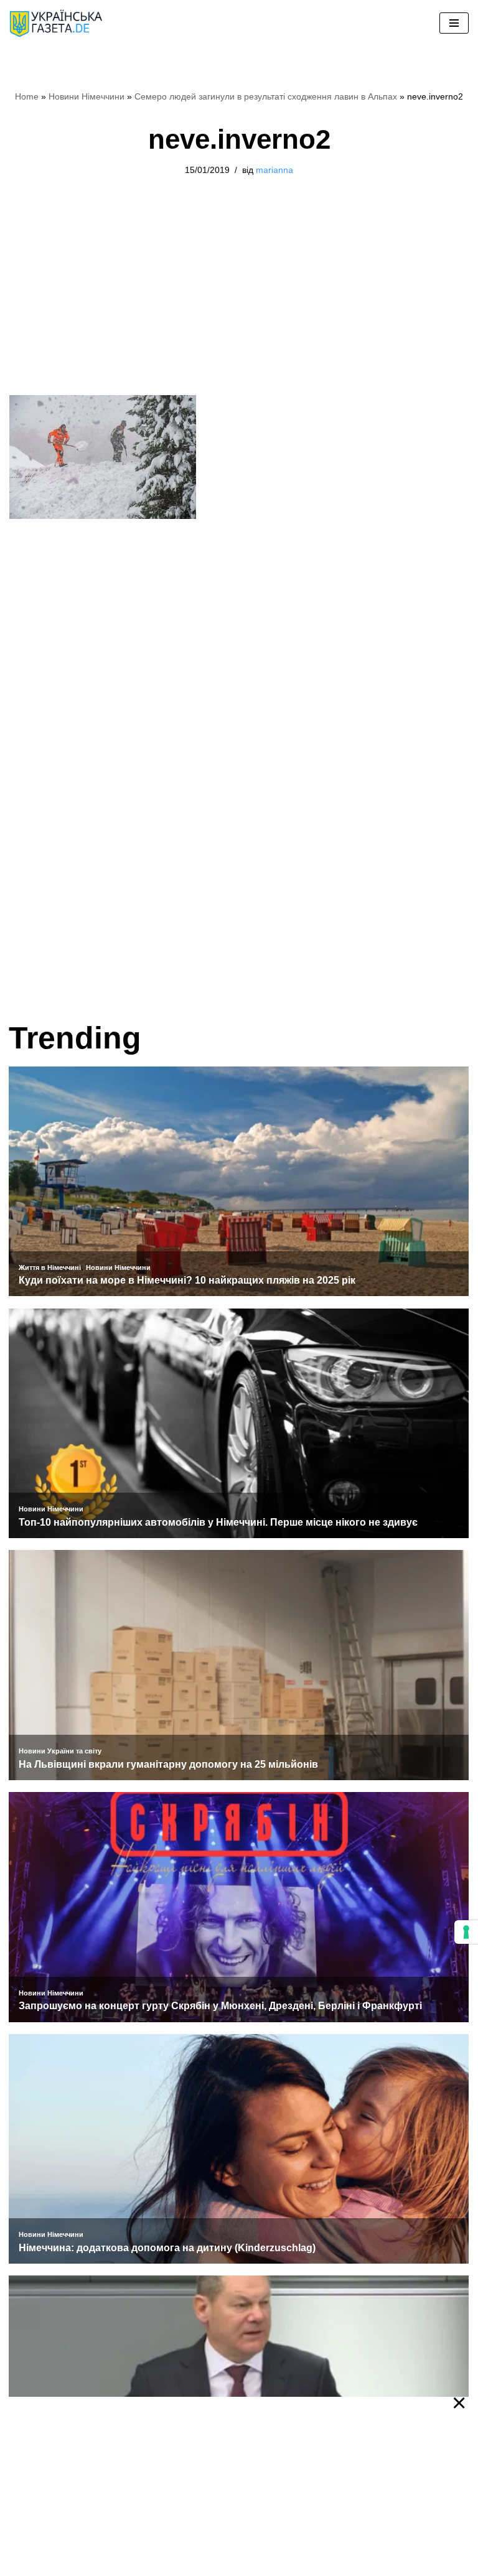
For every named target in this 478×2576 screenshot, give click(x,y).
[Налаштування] (466, 1932)
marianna (274, 170)
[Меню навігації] (454, 23)
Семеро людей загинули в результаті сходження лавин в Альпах (266, 96)
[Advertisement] (239, 303)
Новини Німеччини (87, 96)
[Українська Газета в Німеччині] (56, 23)
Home (27, 96)
